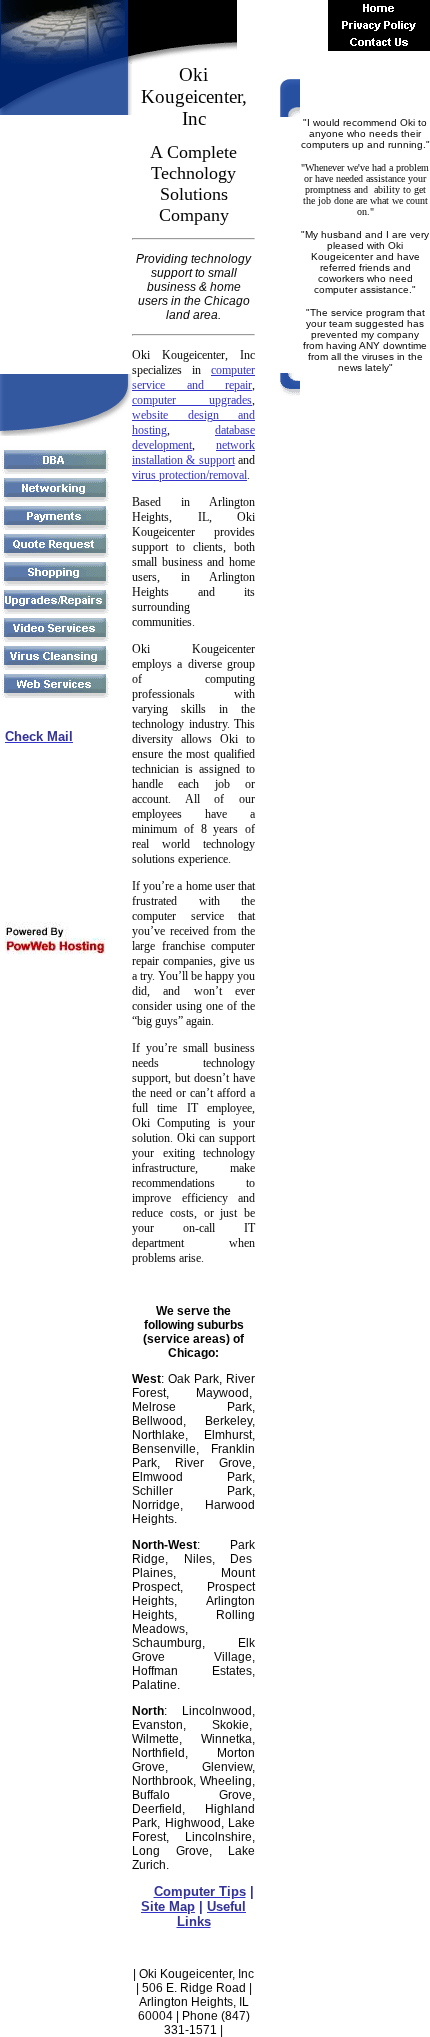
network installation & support (193, 452)
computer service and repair (193, 377)
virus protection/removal (189, 475)
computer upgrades (192, 400)
